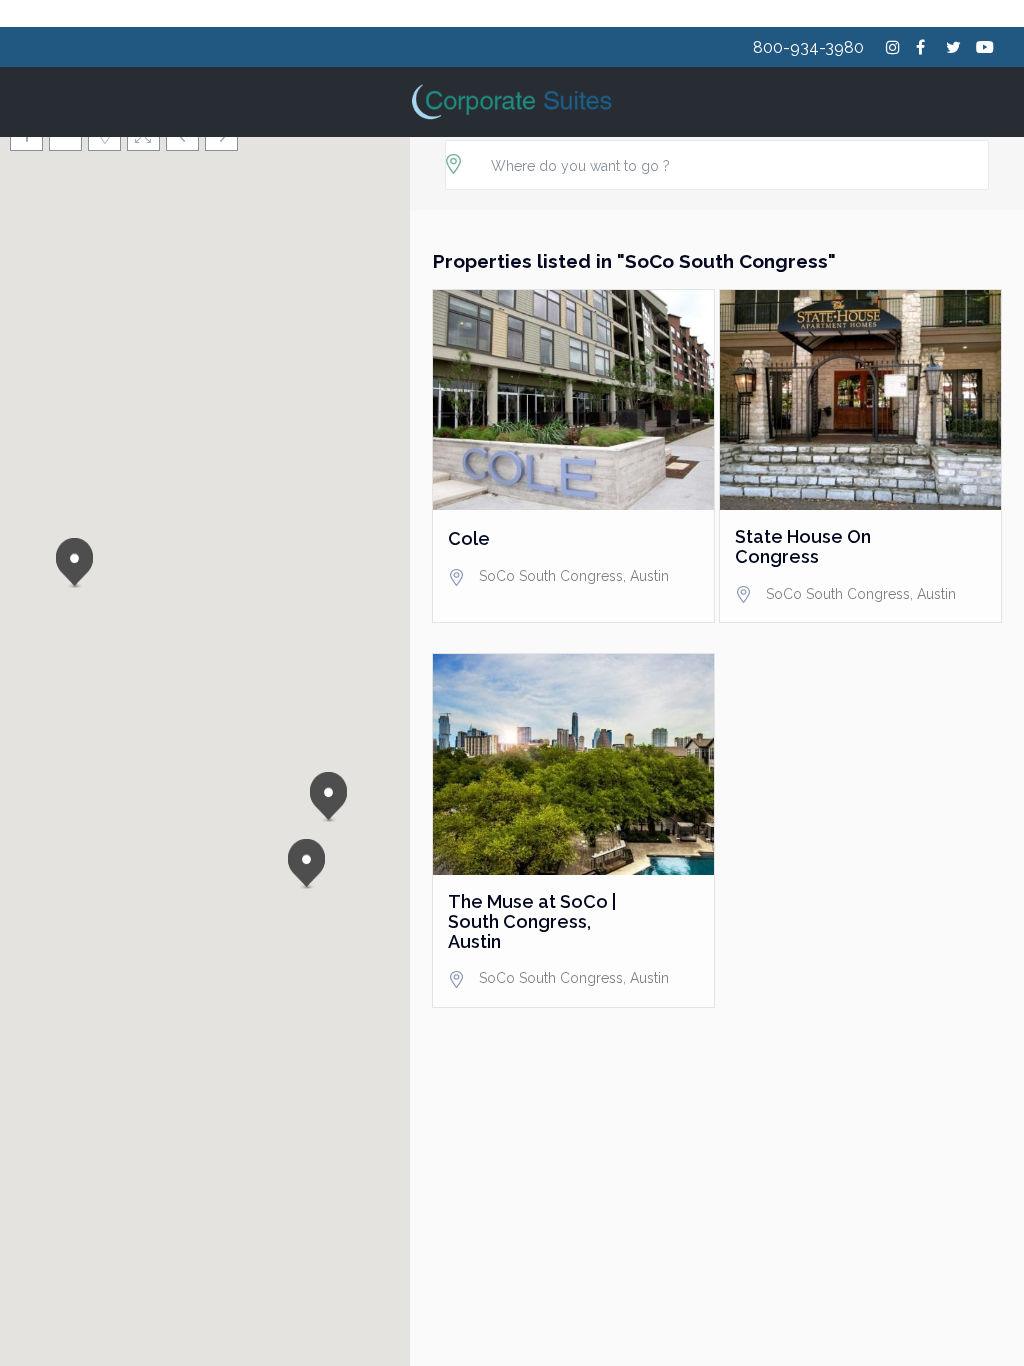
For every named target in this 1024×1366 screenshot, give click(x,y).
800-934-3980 (808, 47)
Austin (649, 576)
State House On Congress (803, 547)
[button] (78, 563)
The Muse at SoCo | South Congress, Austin (532, 921)
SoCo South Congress (551, 576)
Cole (469, 539)
